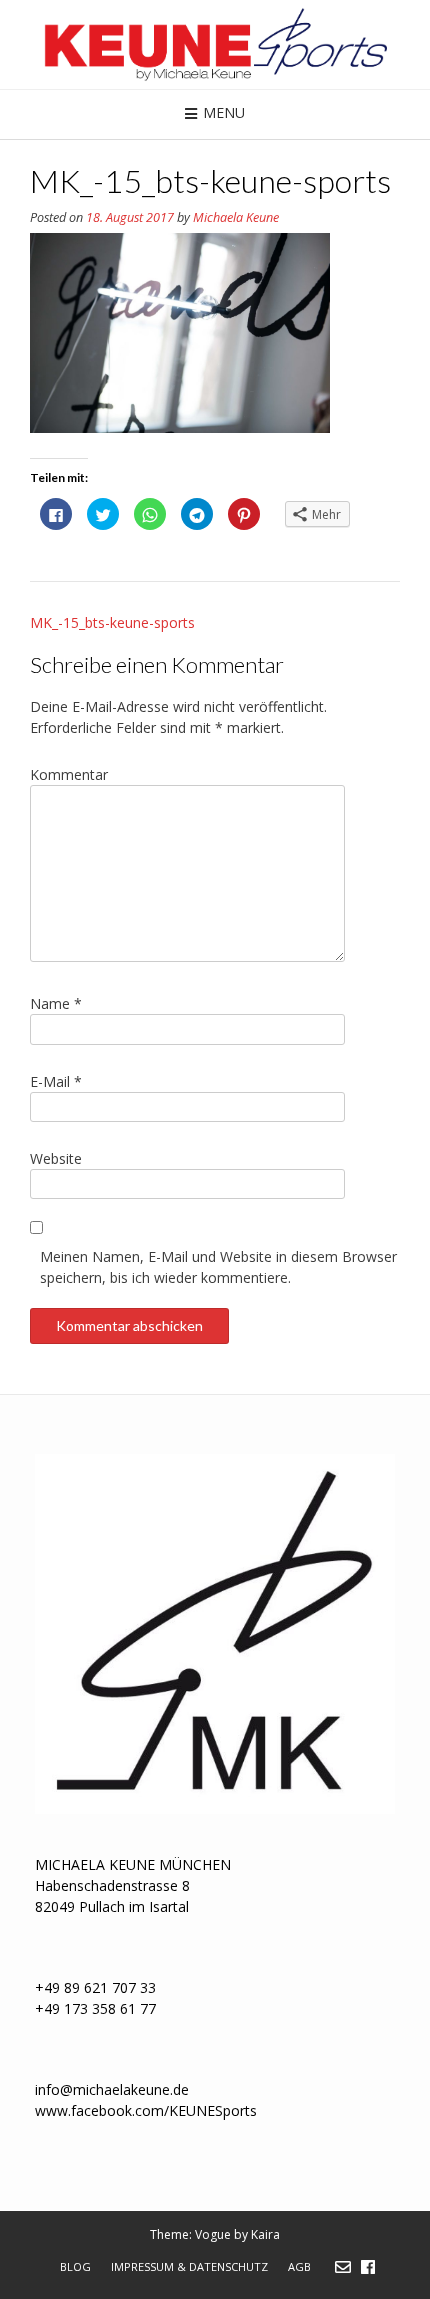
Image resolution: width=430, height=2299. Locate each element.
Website (56, 1158)
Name (56, 1003)
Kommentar (69, 774)
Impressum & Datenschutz (189, 2266)
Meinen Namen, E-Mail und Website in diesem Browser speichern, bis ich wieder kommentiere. (218, 1267)
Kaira (265, 2234)
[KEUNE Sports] (215, 44)
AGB (299, 2266)
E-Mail (56, 1081)
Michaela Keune (236, 217)
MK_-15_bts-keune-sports (112, 622)
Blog (75, 2266)
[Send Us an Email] (343, 2267)
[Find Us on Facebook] (368, 2267)
